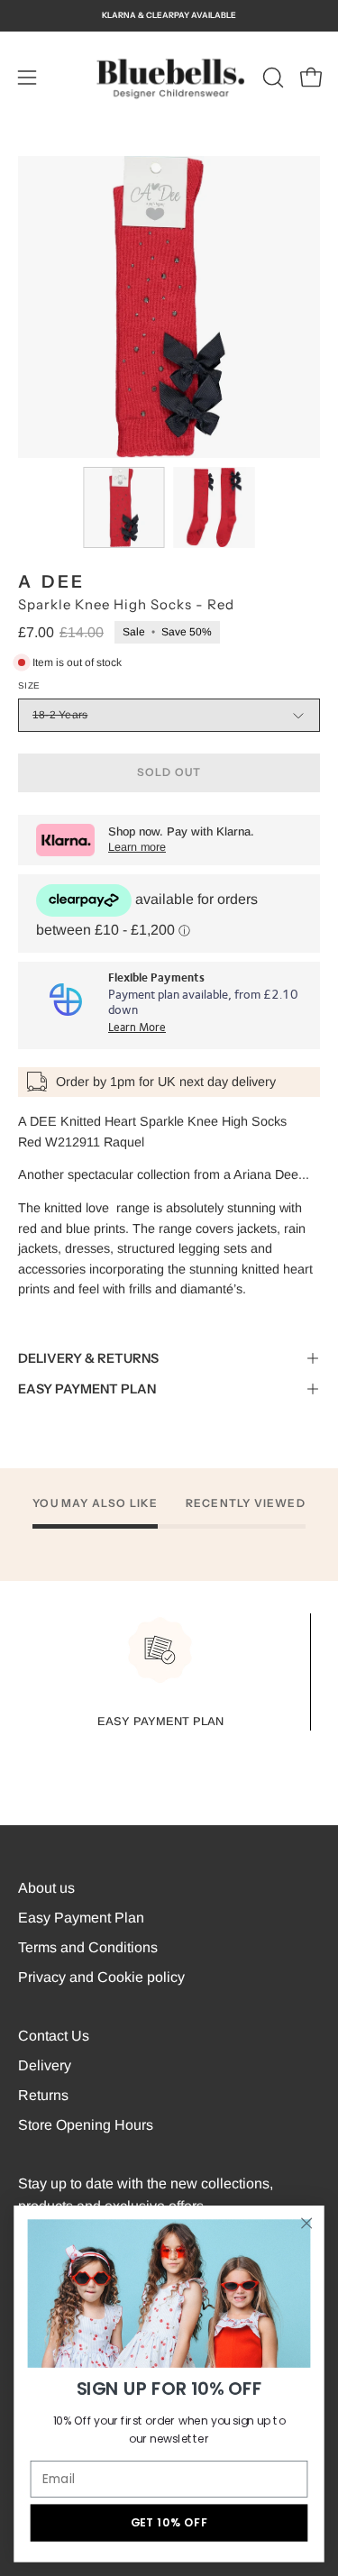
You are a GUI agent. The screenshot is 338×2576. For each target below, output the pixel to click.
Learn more (137, 847)
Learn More (137, 1028)
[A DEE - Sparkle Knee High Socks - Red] (123, 507)
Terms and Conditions (88, 1947)
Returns (43, 2095)
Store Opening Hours (86, 2125)
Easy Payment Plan (81, 1918)
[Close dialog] (307, 2223)
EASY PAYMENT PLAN (87, 1389)
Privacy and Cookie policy (101, 1977)
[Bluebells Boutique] (169, 78)
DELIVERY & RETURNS (88, 1358)
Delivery (45, 2065)
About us (46, 1888)
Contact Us (54, 2036)
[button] (271, 78)
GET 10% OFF (169, 2523)
